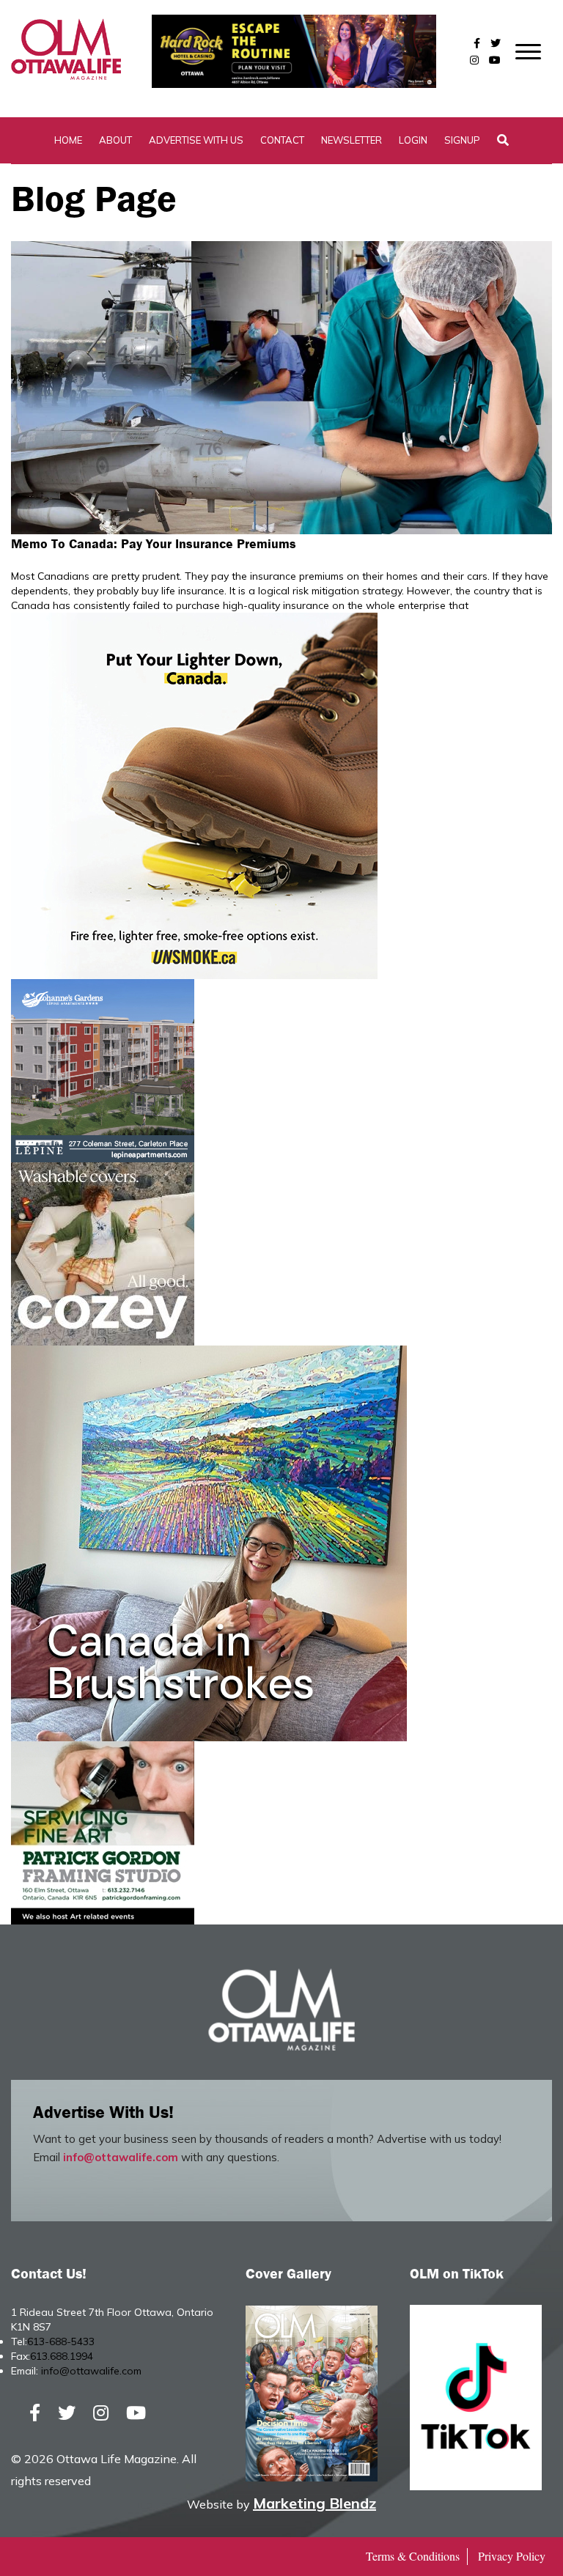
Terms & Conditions (413, 2556)
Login (413, 140)
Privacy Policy (512, 2556)
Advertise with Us (196, 140)
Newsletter (352, 140)
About (115, 140)
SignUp (462, 140)
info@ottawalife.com (121, 2157)
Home (68, 140)
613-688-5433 (61, 2341)
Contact (282, 140)
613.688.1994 (62, 2356)
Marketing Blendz (314, 2503)
